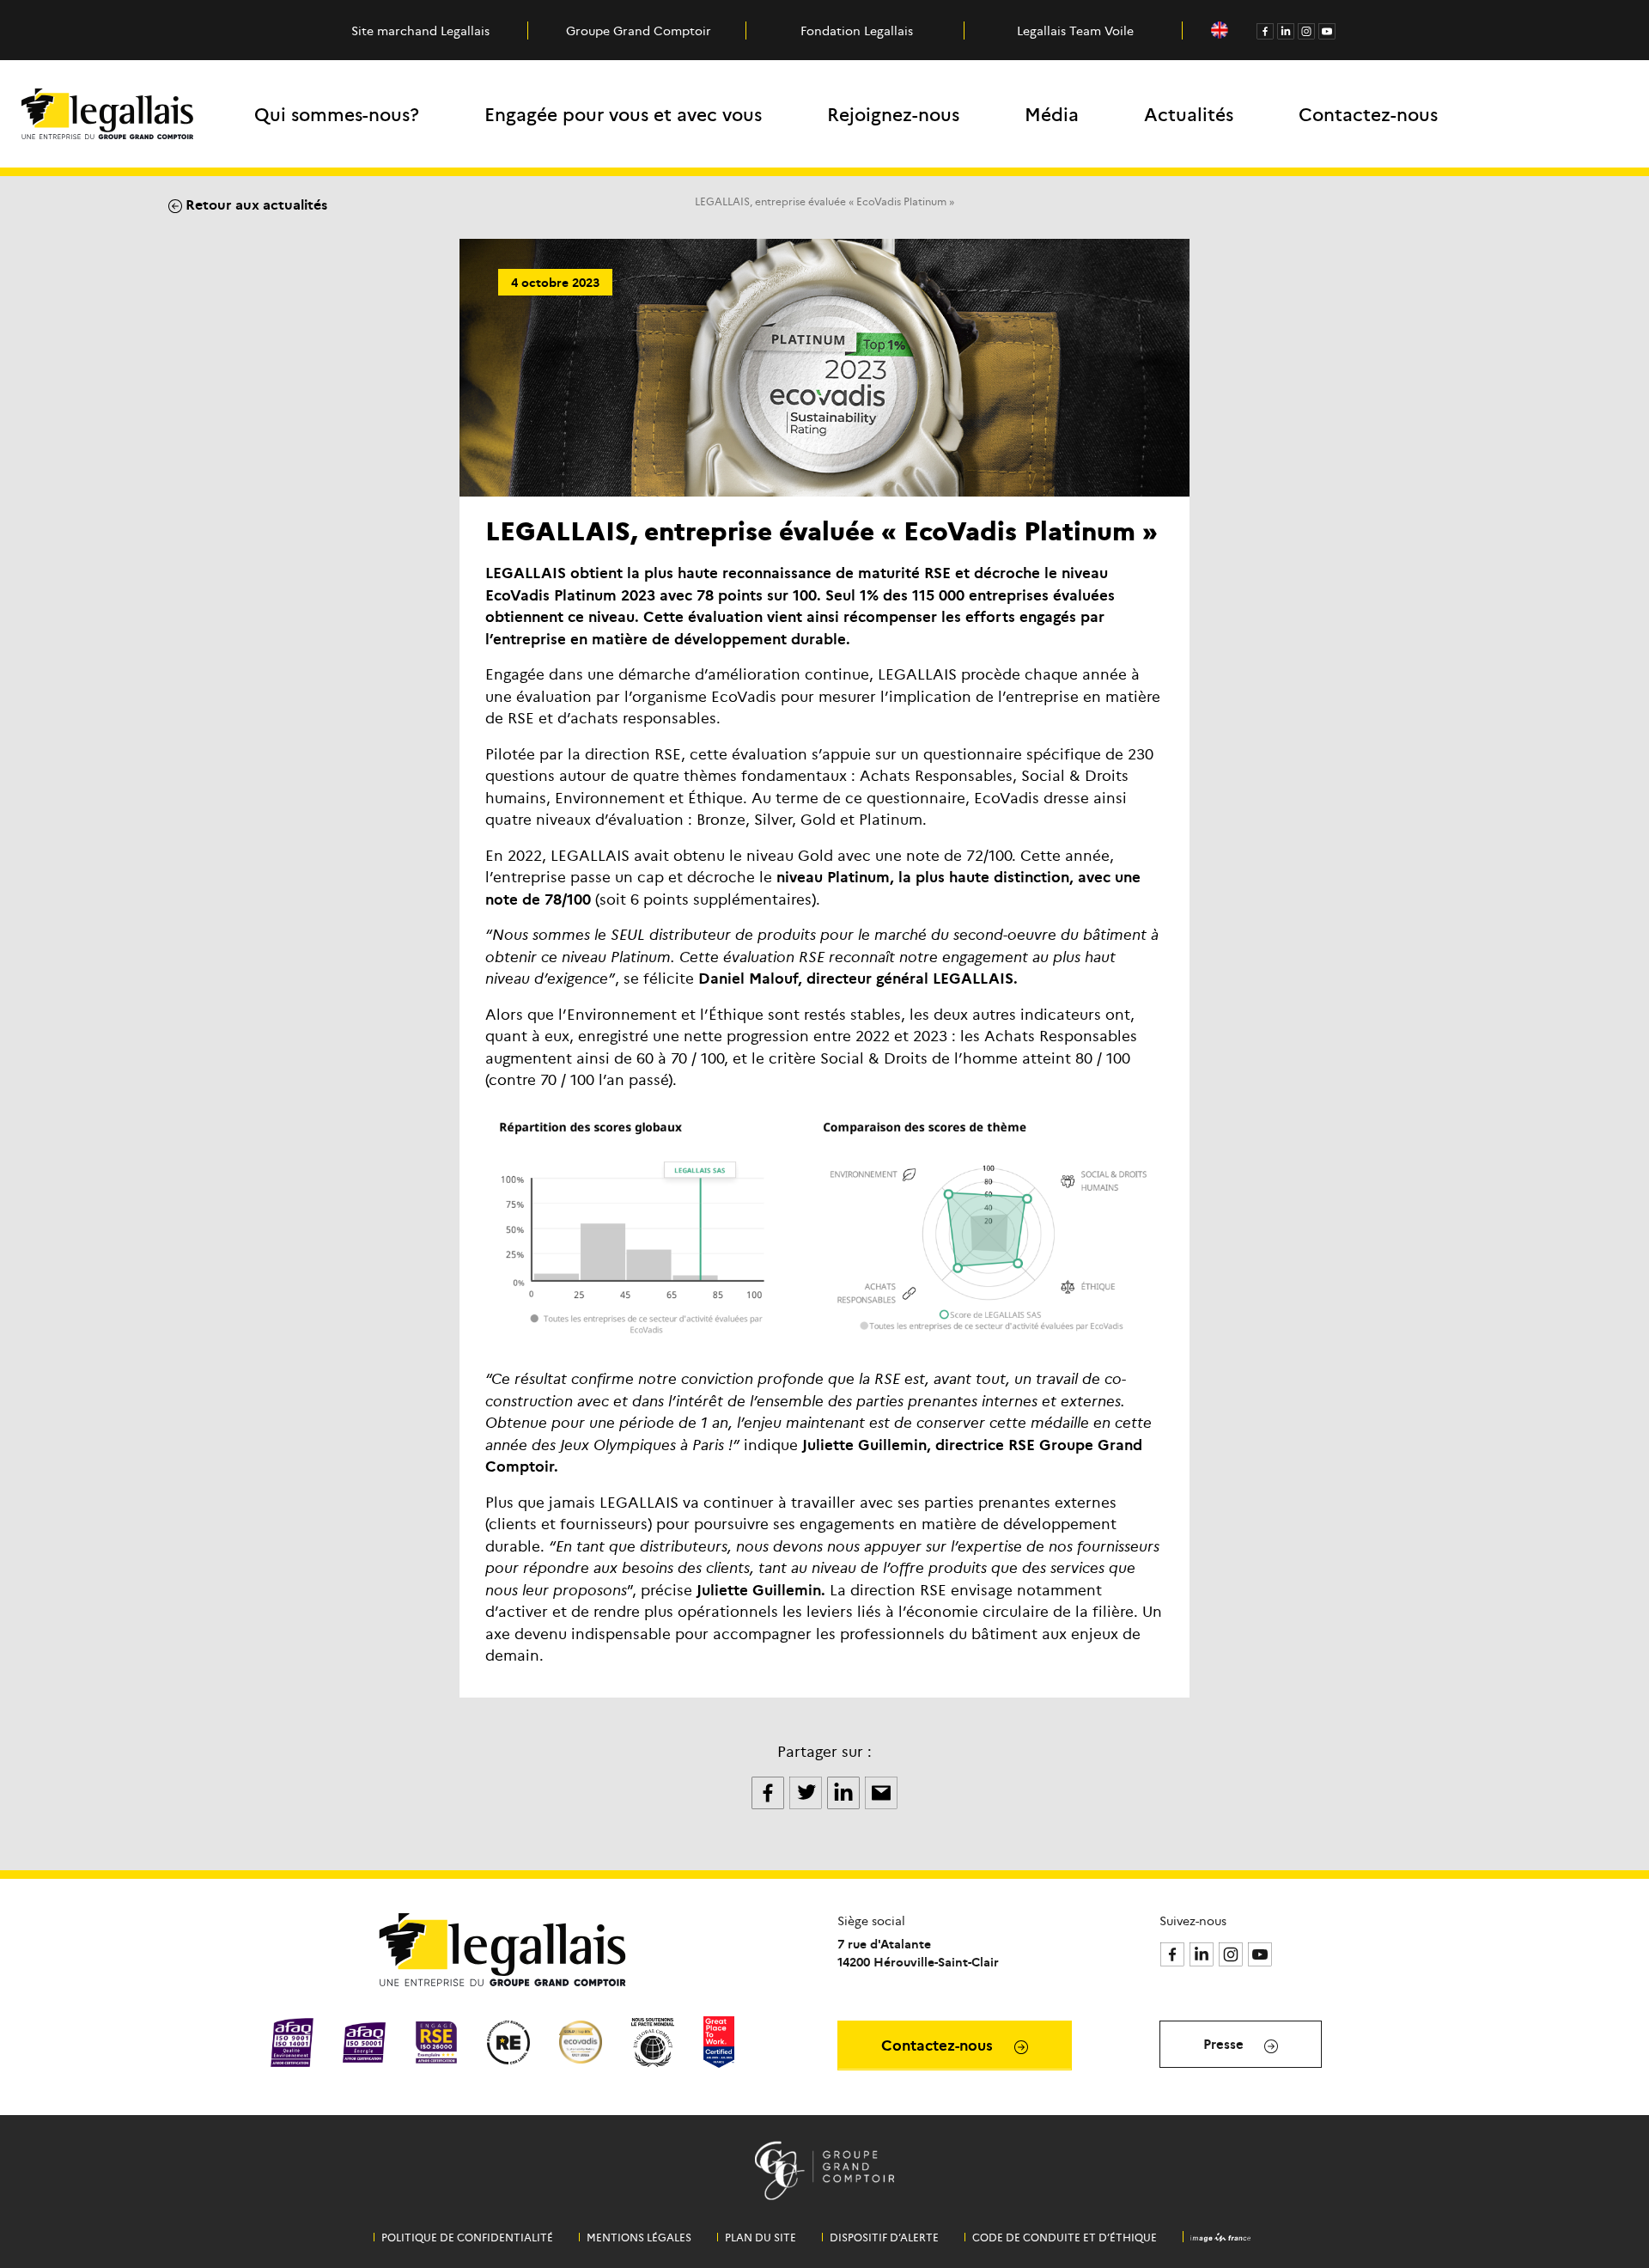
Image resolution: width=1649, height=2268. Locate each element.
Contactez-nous (1368, 113)
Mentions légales (639, 2237)
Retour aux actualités (255, 204)
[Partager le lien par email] (881, 1790)
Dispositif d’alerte (884, 2237)
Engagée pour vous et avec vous (623, 113)
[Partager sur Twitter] (807, 1790)
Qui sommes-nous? (337, 113)
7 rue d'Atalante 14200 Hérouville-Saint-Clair (918, 1952)
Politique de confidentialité (467, 2237)
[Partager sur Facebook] (770, 1790)
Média (1052, 113)
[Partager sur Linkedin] (845, 1790)
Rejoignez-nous (893, 113)
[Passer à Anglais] (1220, 30)
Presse (1225, 2043)
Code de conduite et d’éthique (1065, 2237)
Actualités (1189, 113)
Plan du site (761, 2237)
